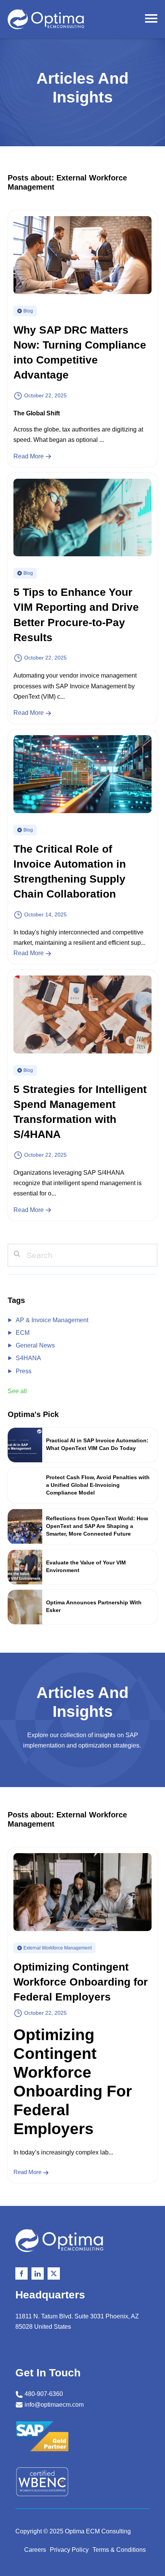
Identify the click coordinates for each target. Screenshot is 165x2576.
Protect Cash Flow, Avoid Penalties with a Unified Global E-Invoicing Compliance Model (98, 1485)
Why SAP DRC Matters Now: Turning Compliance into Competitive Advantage (80, 353)
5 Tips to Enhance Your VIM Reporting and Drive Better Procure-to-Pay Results (76, 615)
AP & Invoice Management (52, 1320)
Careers (35, 2550)
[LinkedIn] (38, 2273)
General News (35, 1345)
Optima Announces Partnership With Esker (94, 1606)
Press (24, 1371)
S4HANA (28, 1358)
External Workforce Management (58, 1948)
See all (17, 1391)
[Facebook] (21, 2273)
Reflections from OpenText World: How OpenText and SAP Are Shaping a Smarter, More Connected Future (97, 1526)
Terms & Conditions (119, 2550)
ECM (23, 1333)
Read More (29, 456)
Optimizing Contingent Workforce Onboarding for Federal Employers (81, 1982)
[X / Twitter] (54, 2273)
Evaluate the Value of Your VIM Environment (86, 1566)
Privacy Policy (69, 2550)
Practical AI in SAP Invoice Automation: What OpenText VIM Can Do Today (97, 1444)
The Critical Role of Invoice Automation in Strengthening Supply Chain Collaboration (70, 872)
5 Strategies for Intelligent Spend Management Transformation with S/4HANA (80, 1112)
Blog (28, 311)
